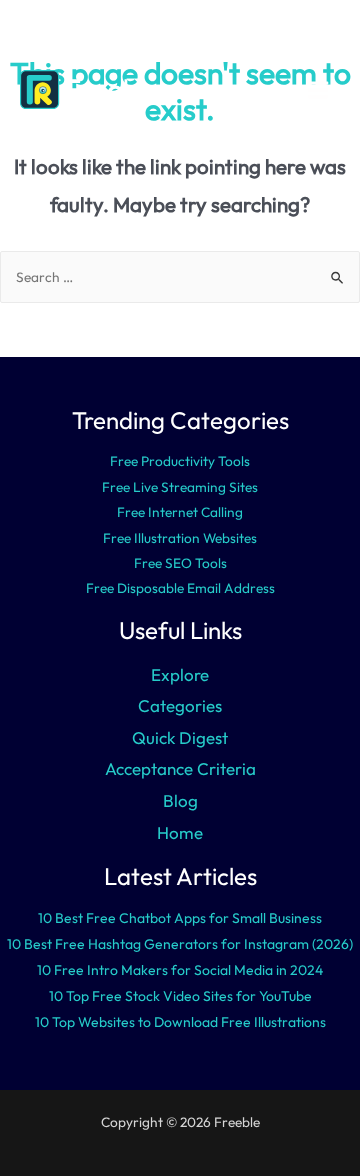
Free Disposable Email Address (180, 588)
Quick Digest (180, 737)
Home (180, 832)
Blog (180, 800)
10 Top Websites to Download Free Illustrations (180, 1022)
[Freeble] (90, 89)
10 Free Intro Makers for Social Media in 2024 (180, 970)
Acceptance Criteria (180, 768)
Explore (180, 674)
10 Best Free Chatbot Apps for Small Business (180, 918)
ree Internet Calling (184, 512)
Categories (180, 705)
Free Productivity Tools (180, 461)
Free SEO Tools (180, 563)
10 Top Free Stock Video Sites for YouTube (180, 996)
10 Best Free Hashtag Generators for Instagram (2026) (180, 944)
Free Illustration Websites (180, 538)
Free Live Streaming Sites (180, 487)
